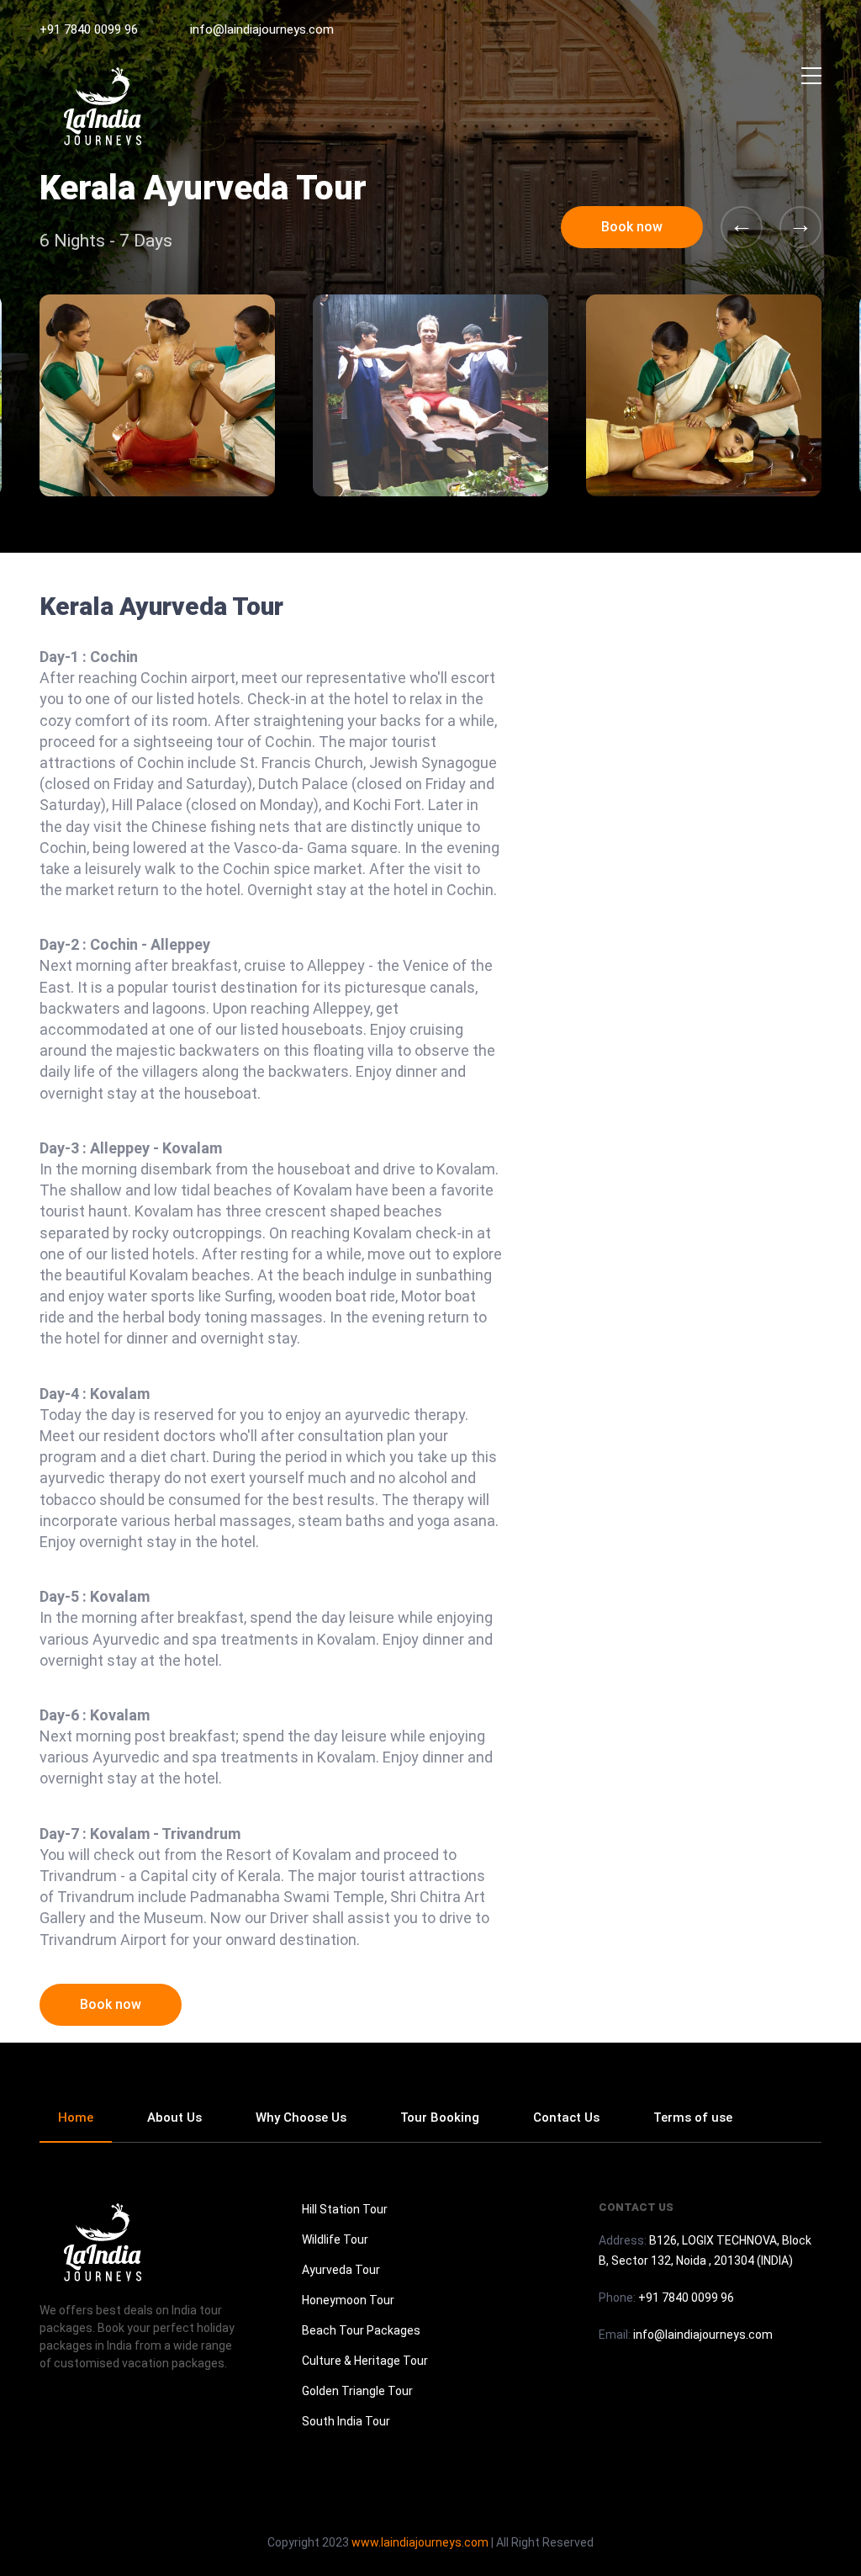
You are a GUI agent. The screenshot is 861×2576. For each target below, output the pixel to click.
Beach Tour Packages (361, 2330)
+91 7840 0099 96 (89, 29)
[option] (430, 395)
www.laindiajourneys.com (420, 2542)
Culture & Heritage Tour (365, 2361)
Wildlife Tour (335, 2239)
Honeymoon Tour (348, 2300)
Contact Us (566, 2118)
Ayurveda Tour (341, 2270)
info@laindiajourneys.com (262, 29)
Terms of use (693, 2118)
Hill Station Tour (345, 2209)
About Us (174, 2118)
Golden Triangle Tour (357, 2391)
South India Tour (346, 2421)
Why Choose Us (301, 2118)
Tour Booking (440, 2118)
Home (76, 2118)
